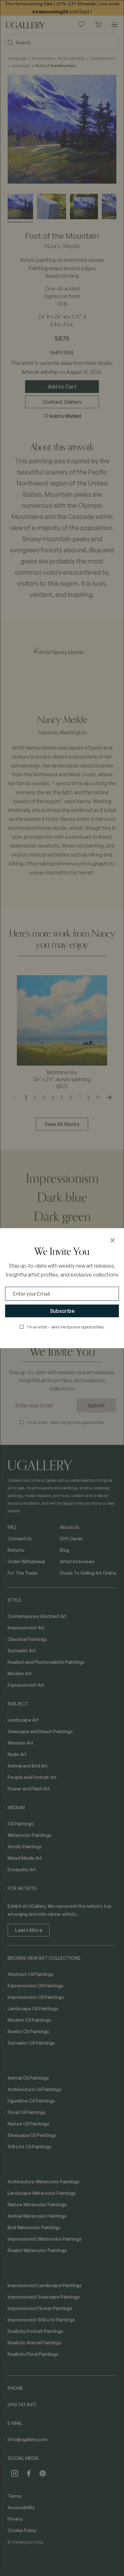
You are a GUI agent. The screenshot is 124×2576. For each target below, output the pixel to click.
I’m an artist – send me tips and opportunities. (66, 1327)
